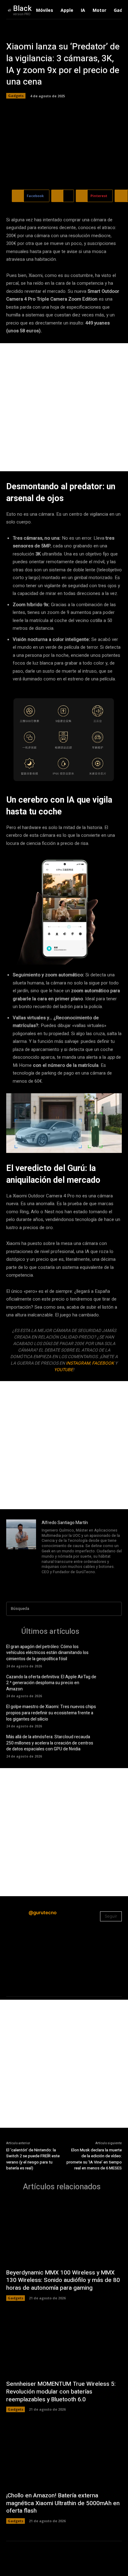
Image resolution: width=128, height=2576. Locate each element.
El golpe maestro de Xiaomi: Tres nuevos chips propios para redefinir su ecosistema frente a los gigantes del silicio (51, 1713)
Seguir (111, 1916)
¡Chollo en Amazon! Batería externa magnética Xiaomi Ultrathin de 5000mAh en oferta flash (63, 2503)
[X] (70, 1580)
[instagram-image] (25, 1950)
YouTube (64, 1370)
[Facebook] (44, 1580)
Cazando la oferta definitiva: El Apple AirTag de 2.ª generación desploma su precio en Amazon (51, 1683)
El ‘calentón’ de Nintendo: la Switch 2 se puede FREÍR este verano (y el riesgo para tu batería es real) (33, 2159)
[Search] (115, 1609)
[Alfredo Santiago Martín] (21, 1552)
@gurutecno (43, 1912)
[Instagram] (53, 1580)
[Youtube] (79, 1580)
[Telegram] (61, 1580)
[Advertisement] (64, 407)
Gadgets (16, 96)
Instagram (78, 1363)
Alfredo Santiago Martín (65, 1523)
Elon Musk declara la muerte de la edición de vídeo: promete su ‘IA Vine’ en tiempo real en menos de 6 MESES (94, 2159)
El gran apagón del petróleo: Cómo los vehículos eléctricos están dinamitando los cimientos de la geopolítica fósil (47, 1653)
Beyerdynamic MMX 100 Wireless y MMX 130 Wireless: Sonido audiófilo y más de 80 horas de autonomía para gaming (63, 2280)
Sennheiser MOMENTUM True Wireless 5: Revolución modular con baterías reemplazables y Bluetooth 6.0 (61, 2392)
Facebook (103, 1363)
